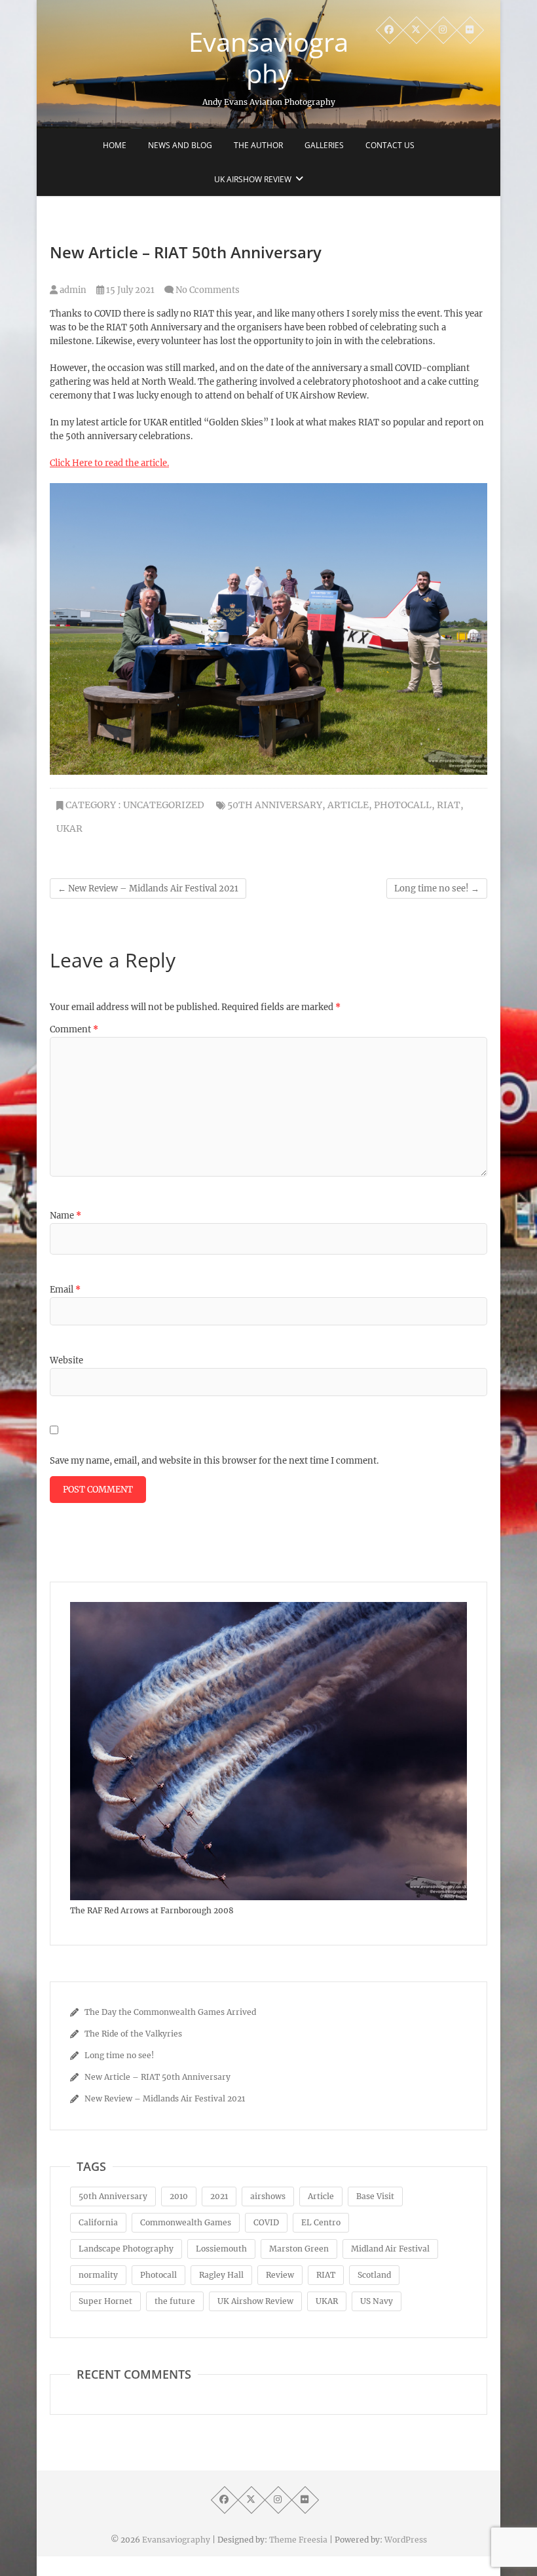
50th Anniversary (275, 805)
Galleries (324, 145)
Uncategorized (164, 805)
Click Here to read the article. (109, 463)
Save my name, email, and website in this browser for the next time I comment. (214, 1461)
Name (65, 1216)
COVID (266, 2222)
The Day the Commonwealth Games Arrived (170, 2012)
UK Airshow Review (253, 179)
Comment (74, 1029)
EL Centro (321, 2222)
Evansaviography (268, 58)
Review (280, 2275)
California (98, 2222)
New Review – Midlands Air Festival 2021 (148, 888)
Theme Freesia (298, 2540)
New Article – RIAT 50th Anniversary (157, 2077)
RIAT (449, 805)
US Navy (377, 2301)
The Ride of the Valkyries (133, 2034)
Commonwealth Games (186, 2222)
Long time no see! (437, 888)
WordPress (406, 2540)
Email (65, 1290)
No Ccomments (208, 290)
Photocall (403, 805)
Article (348, 805)
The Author (258, 145)
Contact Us (390, 145)
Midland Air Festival (390, 2249)
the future (175, 2301)
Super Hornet (105, 2301)
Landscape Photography (126, 2249)
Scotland (374, 2275)
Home (115, 145)
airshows (268, 2196)
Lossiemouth (221, 2249)
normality (98, 2275)
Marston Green (299, 2249)
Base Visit (375, 2196)
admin (72, 290)
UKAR (69, 829)
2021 (219, 2196)
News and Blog (180, 145)
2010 (179, 2196)
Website (66, 1360)
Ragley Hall (221, 2275)
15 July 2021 (129, 290)
